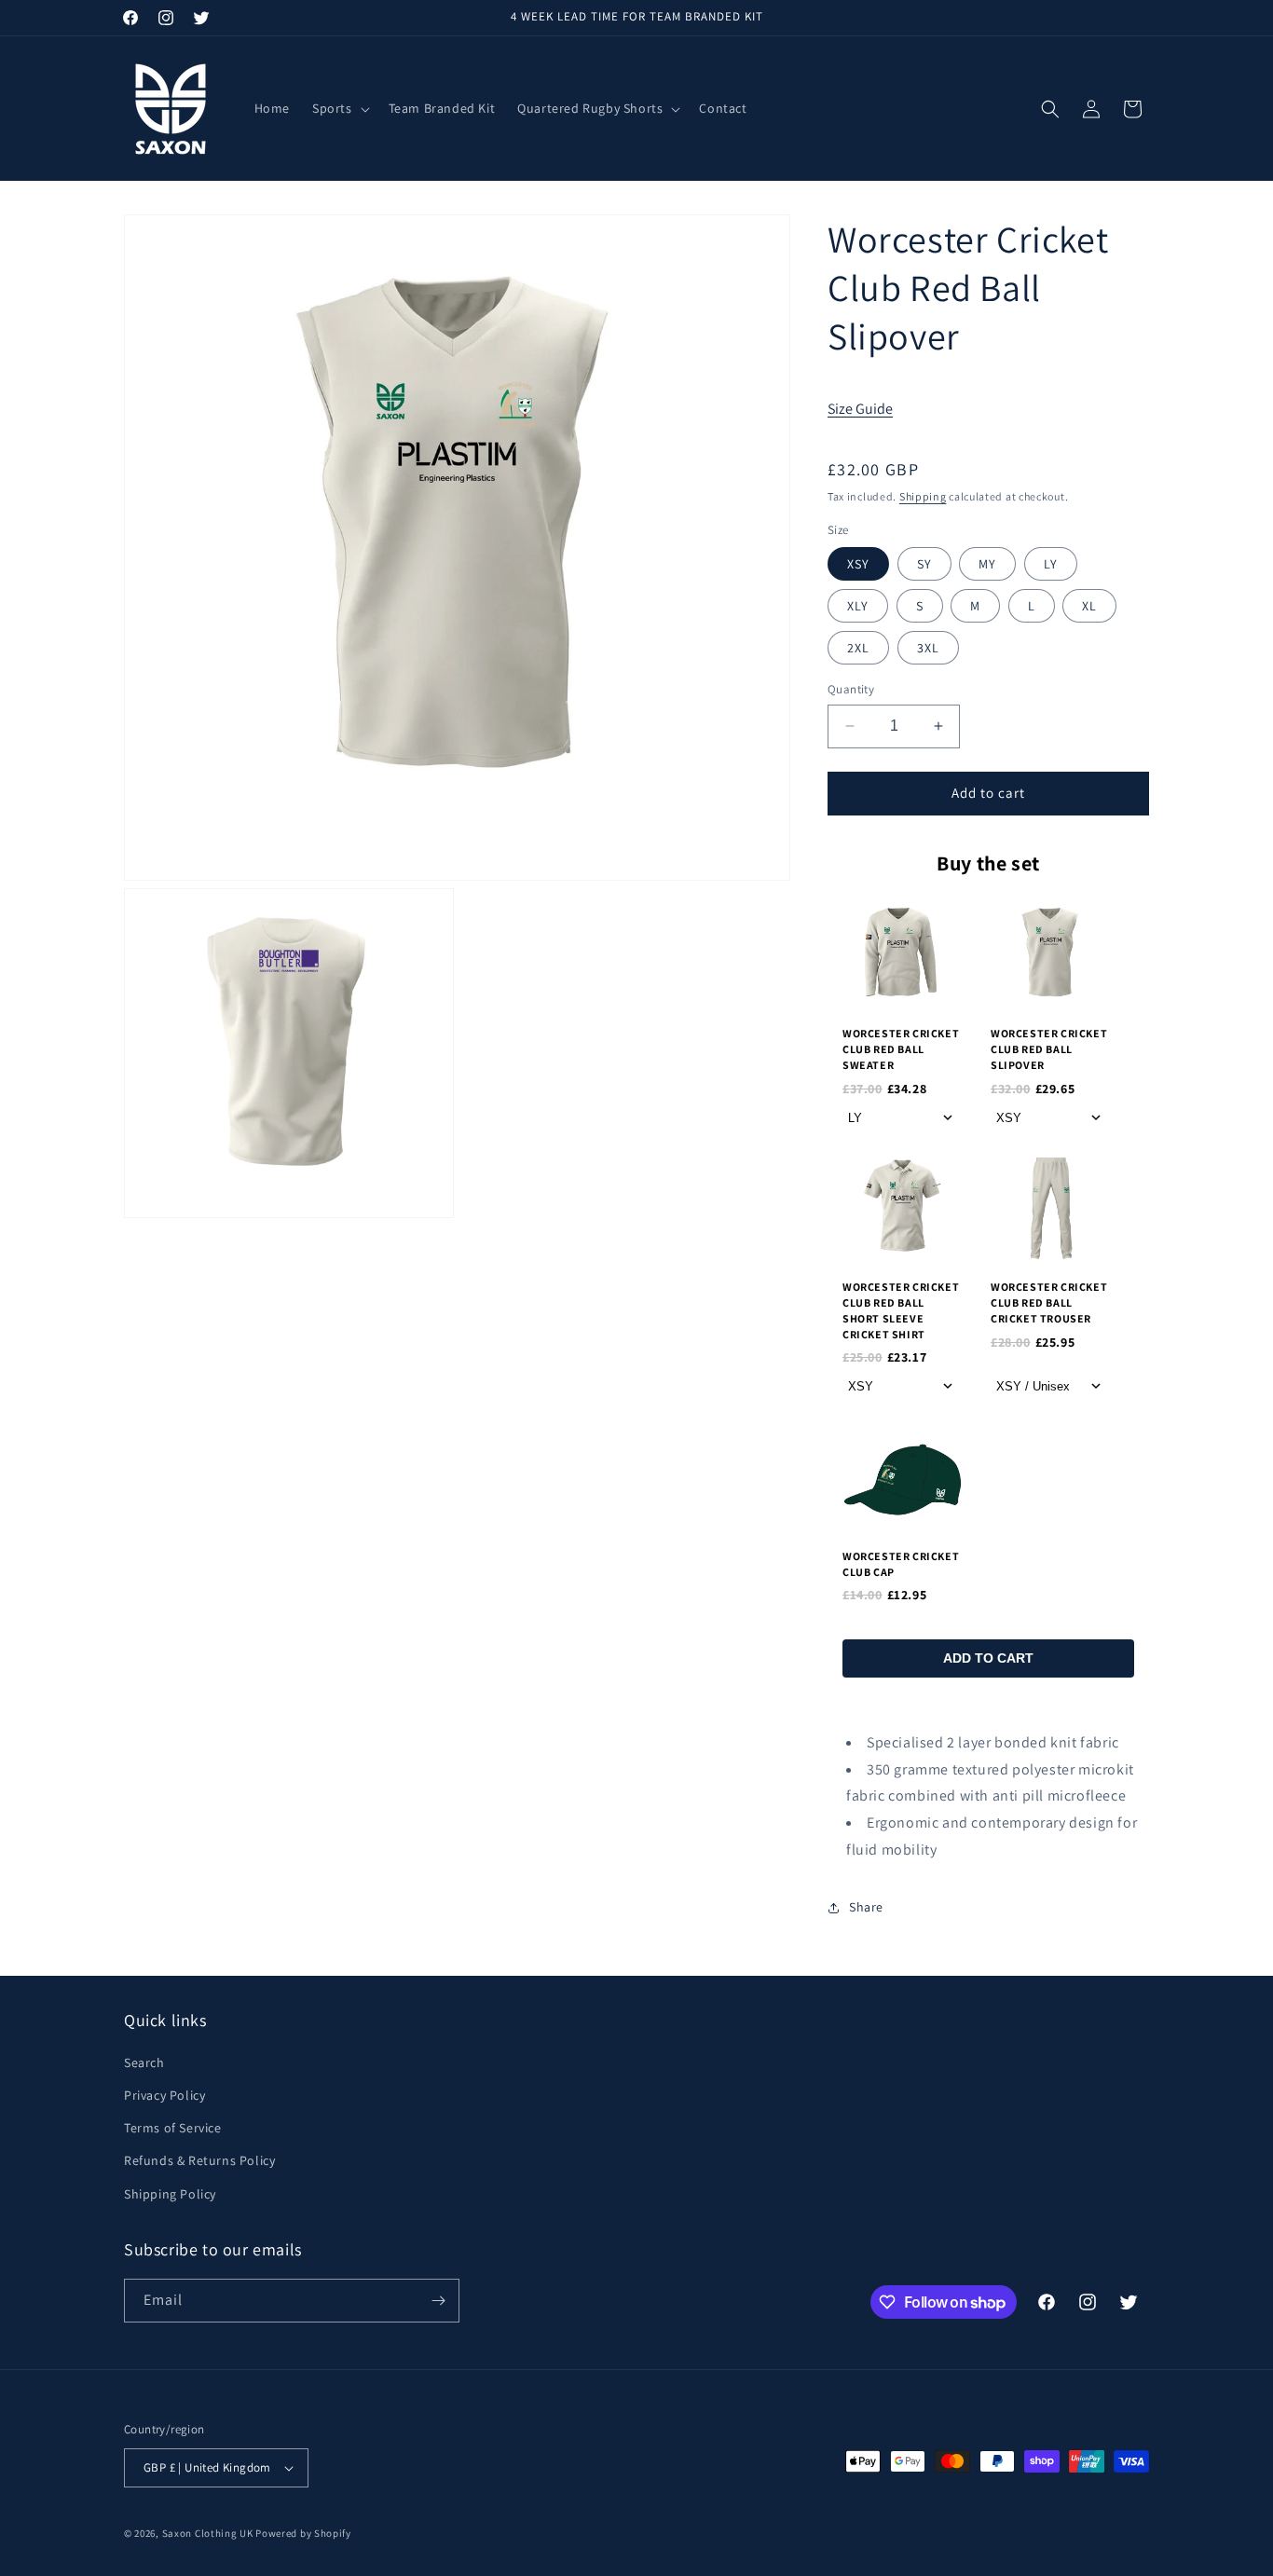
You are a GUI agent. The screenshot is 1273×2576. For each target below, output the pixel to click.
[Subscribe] (438, 2301)
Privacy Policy (164, 2095)
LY (1051, 564)
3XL (928, 648)
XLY (858, 606)
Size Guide (860, 409)
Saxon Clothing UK (208, 2533)
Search (144, 2062)
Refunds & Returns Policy (199, 2161)
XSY (858, 564)
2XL (858, 648)
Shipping (923, 496)
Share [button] (866, 1907)
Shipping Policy (170, 2194)
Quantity (851, 689)
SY (924, 564)
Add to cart (988, 1658)
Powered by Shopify (303, 2533)
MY (987, 564)
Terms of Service (173, 2128)
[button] (339, 108)
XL (1089, 606)
